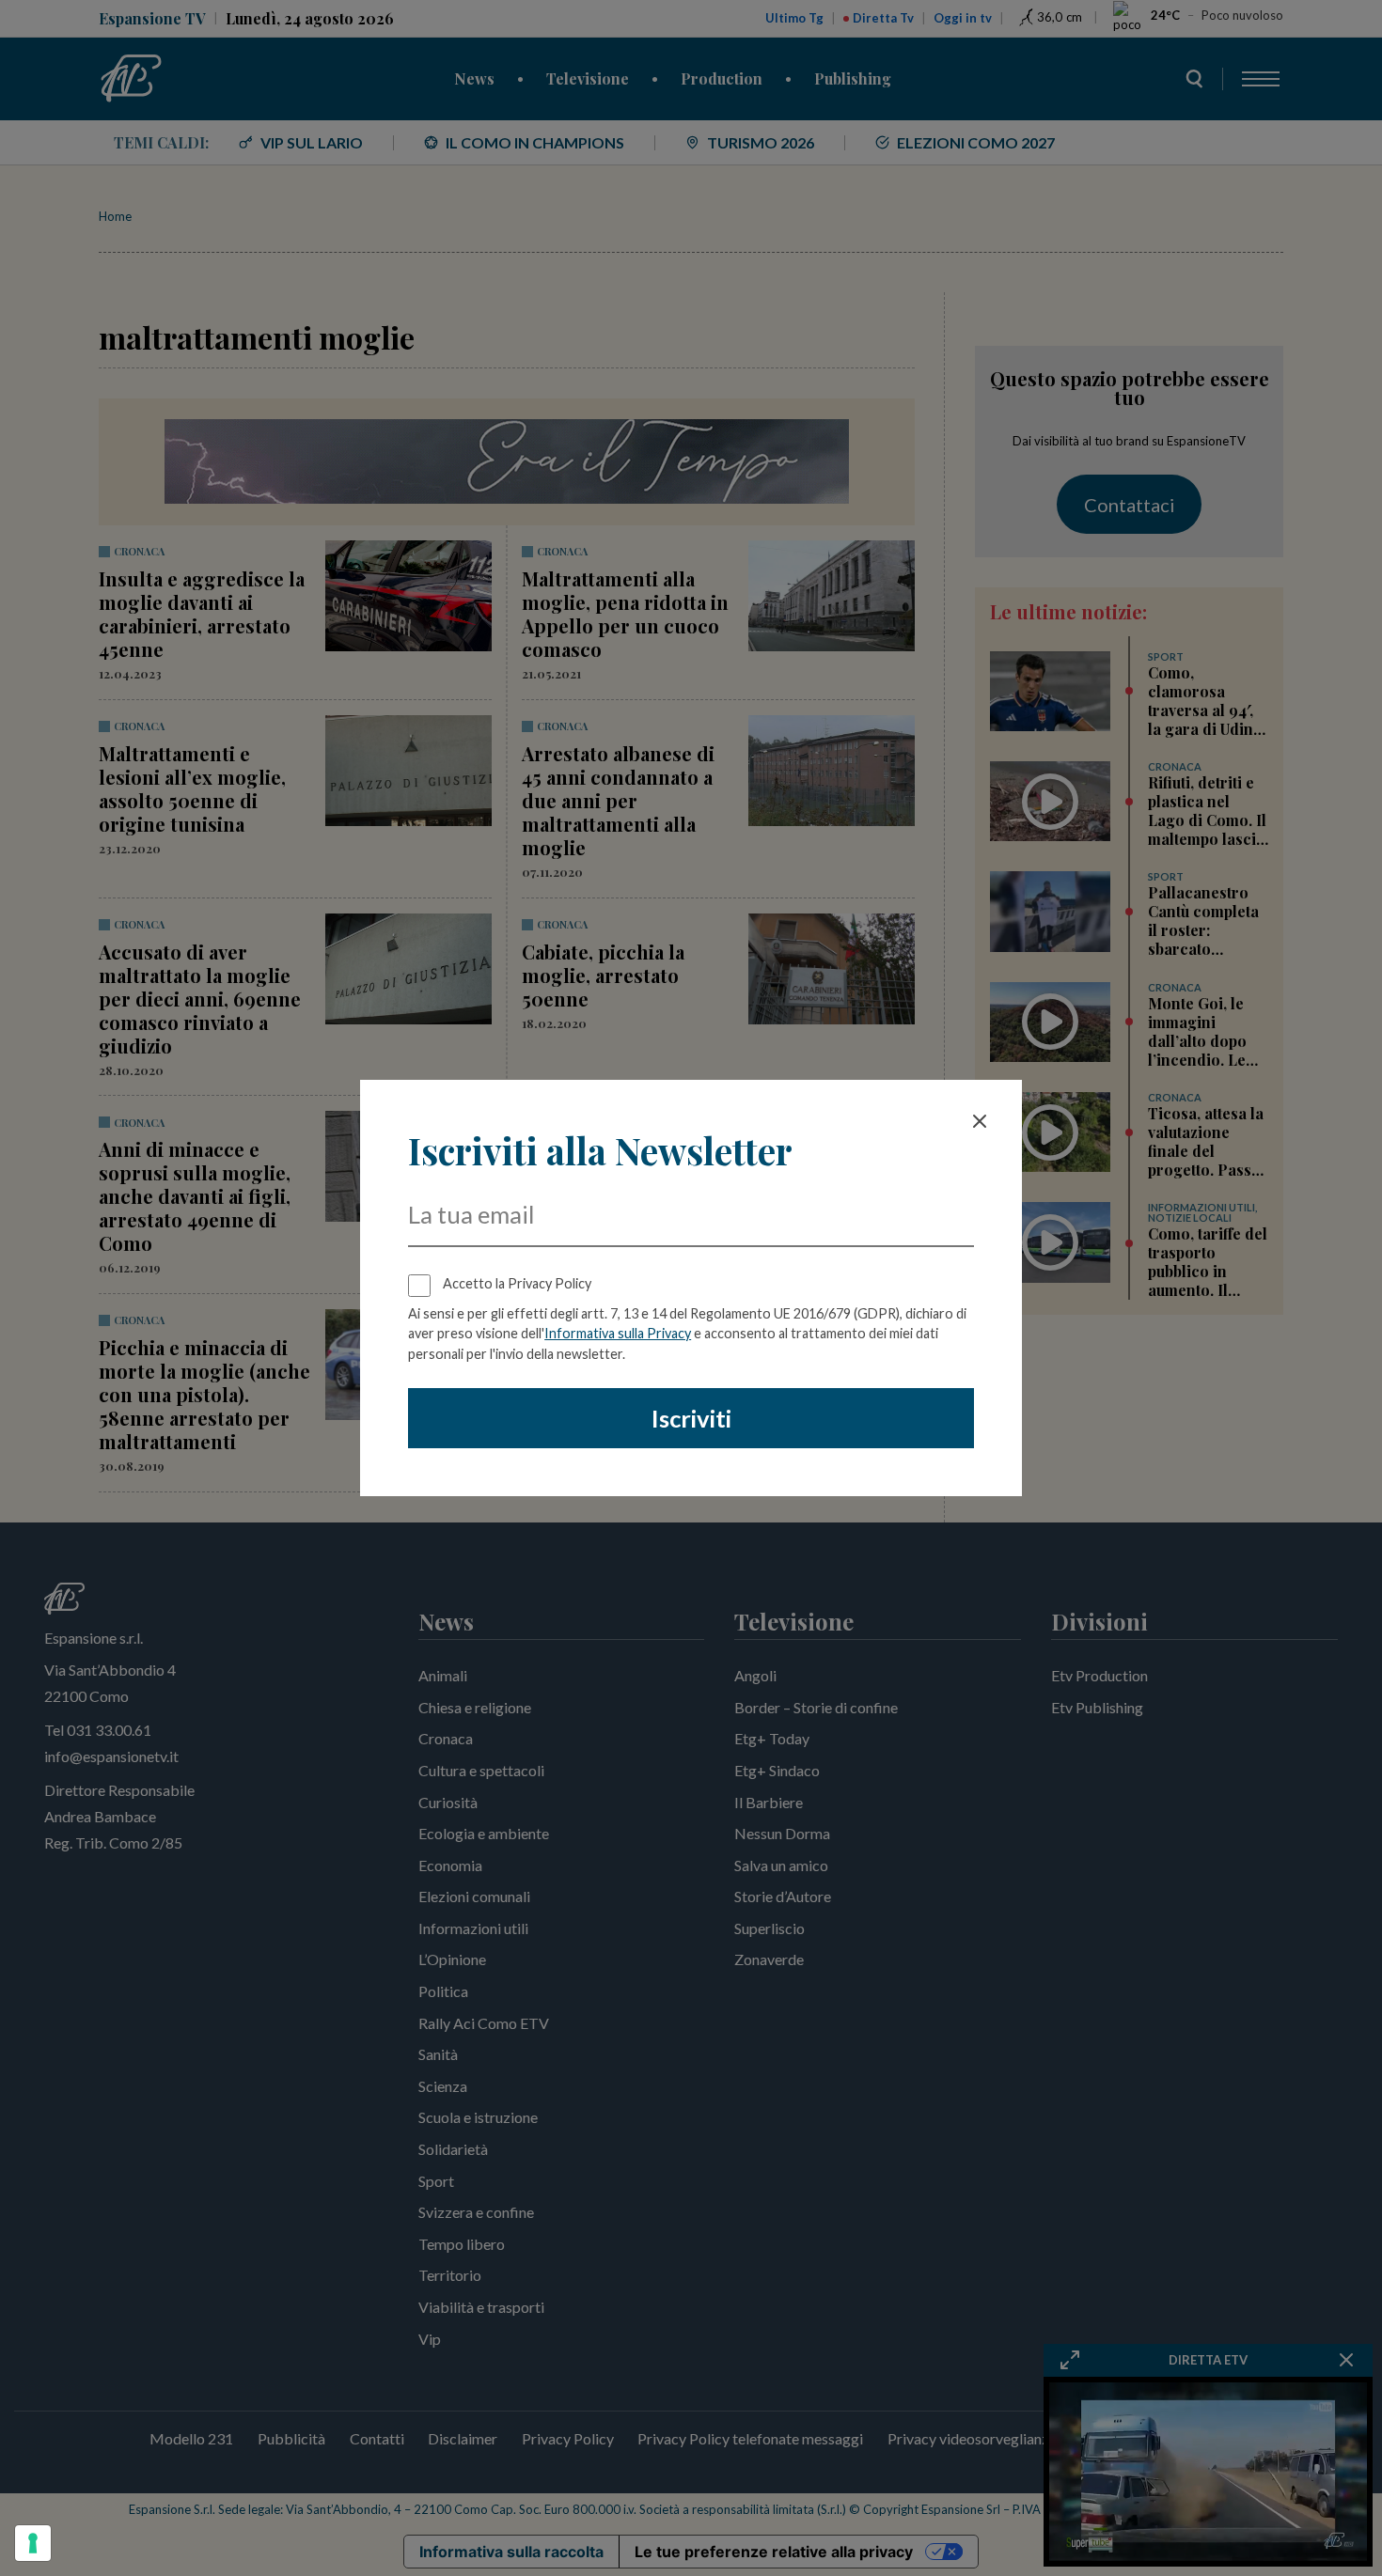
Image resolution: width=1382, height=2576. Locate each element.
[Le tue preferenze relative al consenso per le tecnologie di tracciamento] (33, 2543)
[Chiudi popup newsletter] (980, 1121)
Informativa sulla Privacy (618, 1333)
